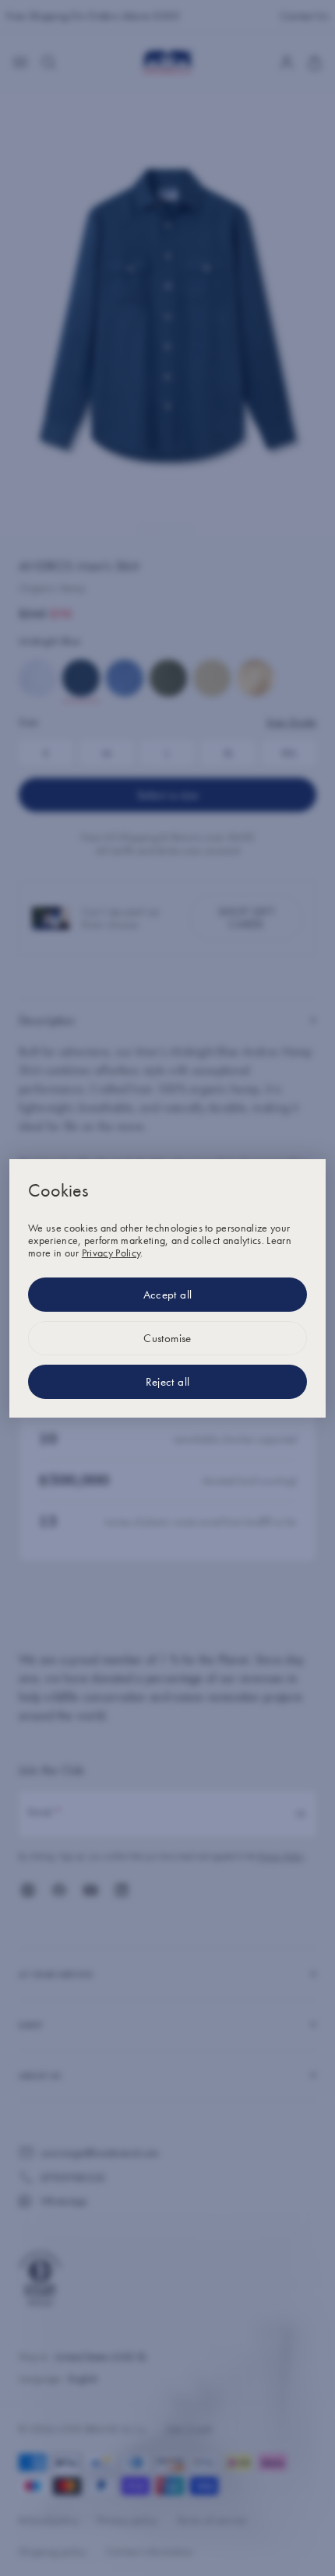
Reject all (168, 1382)
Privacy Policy (111, 1253)
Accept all (168, 1295)
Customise (167, 1338)
